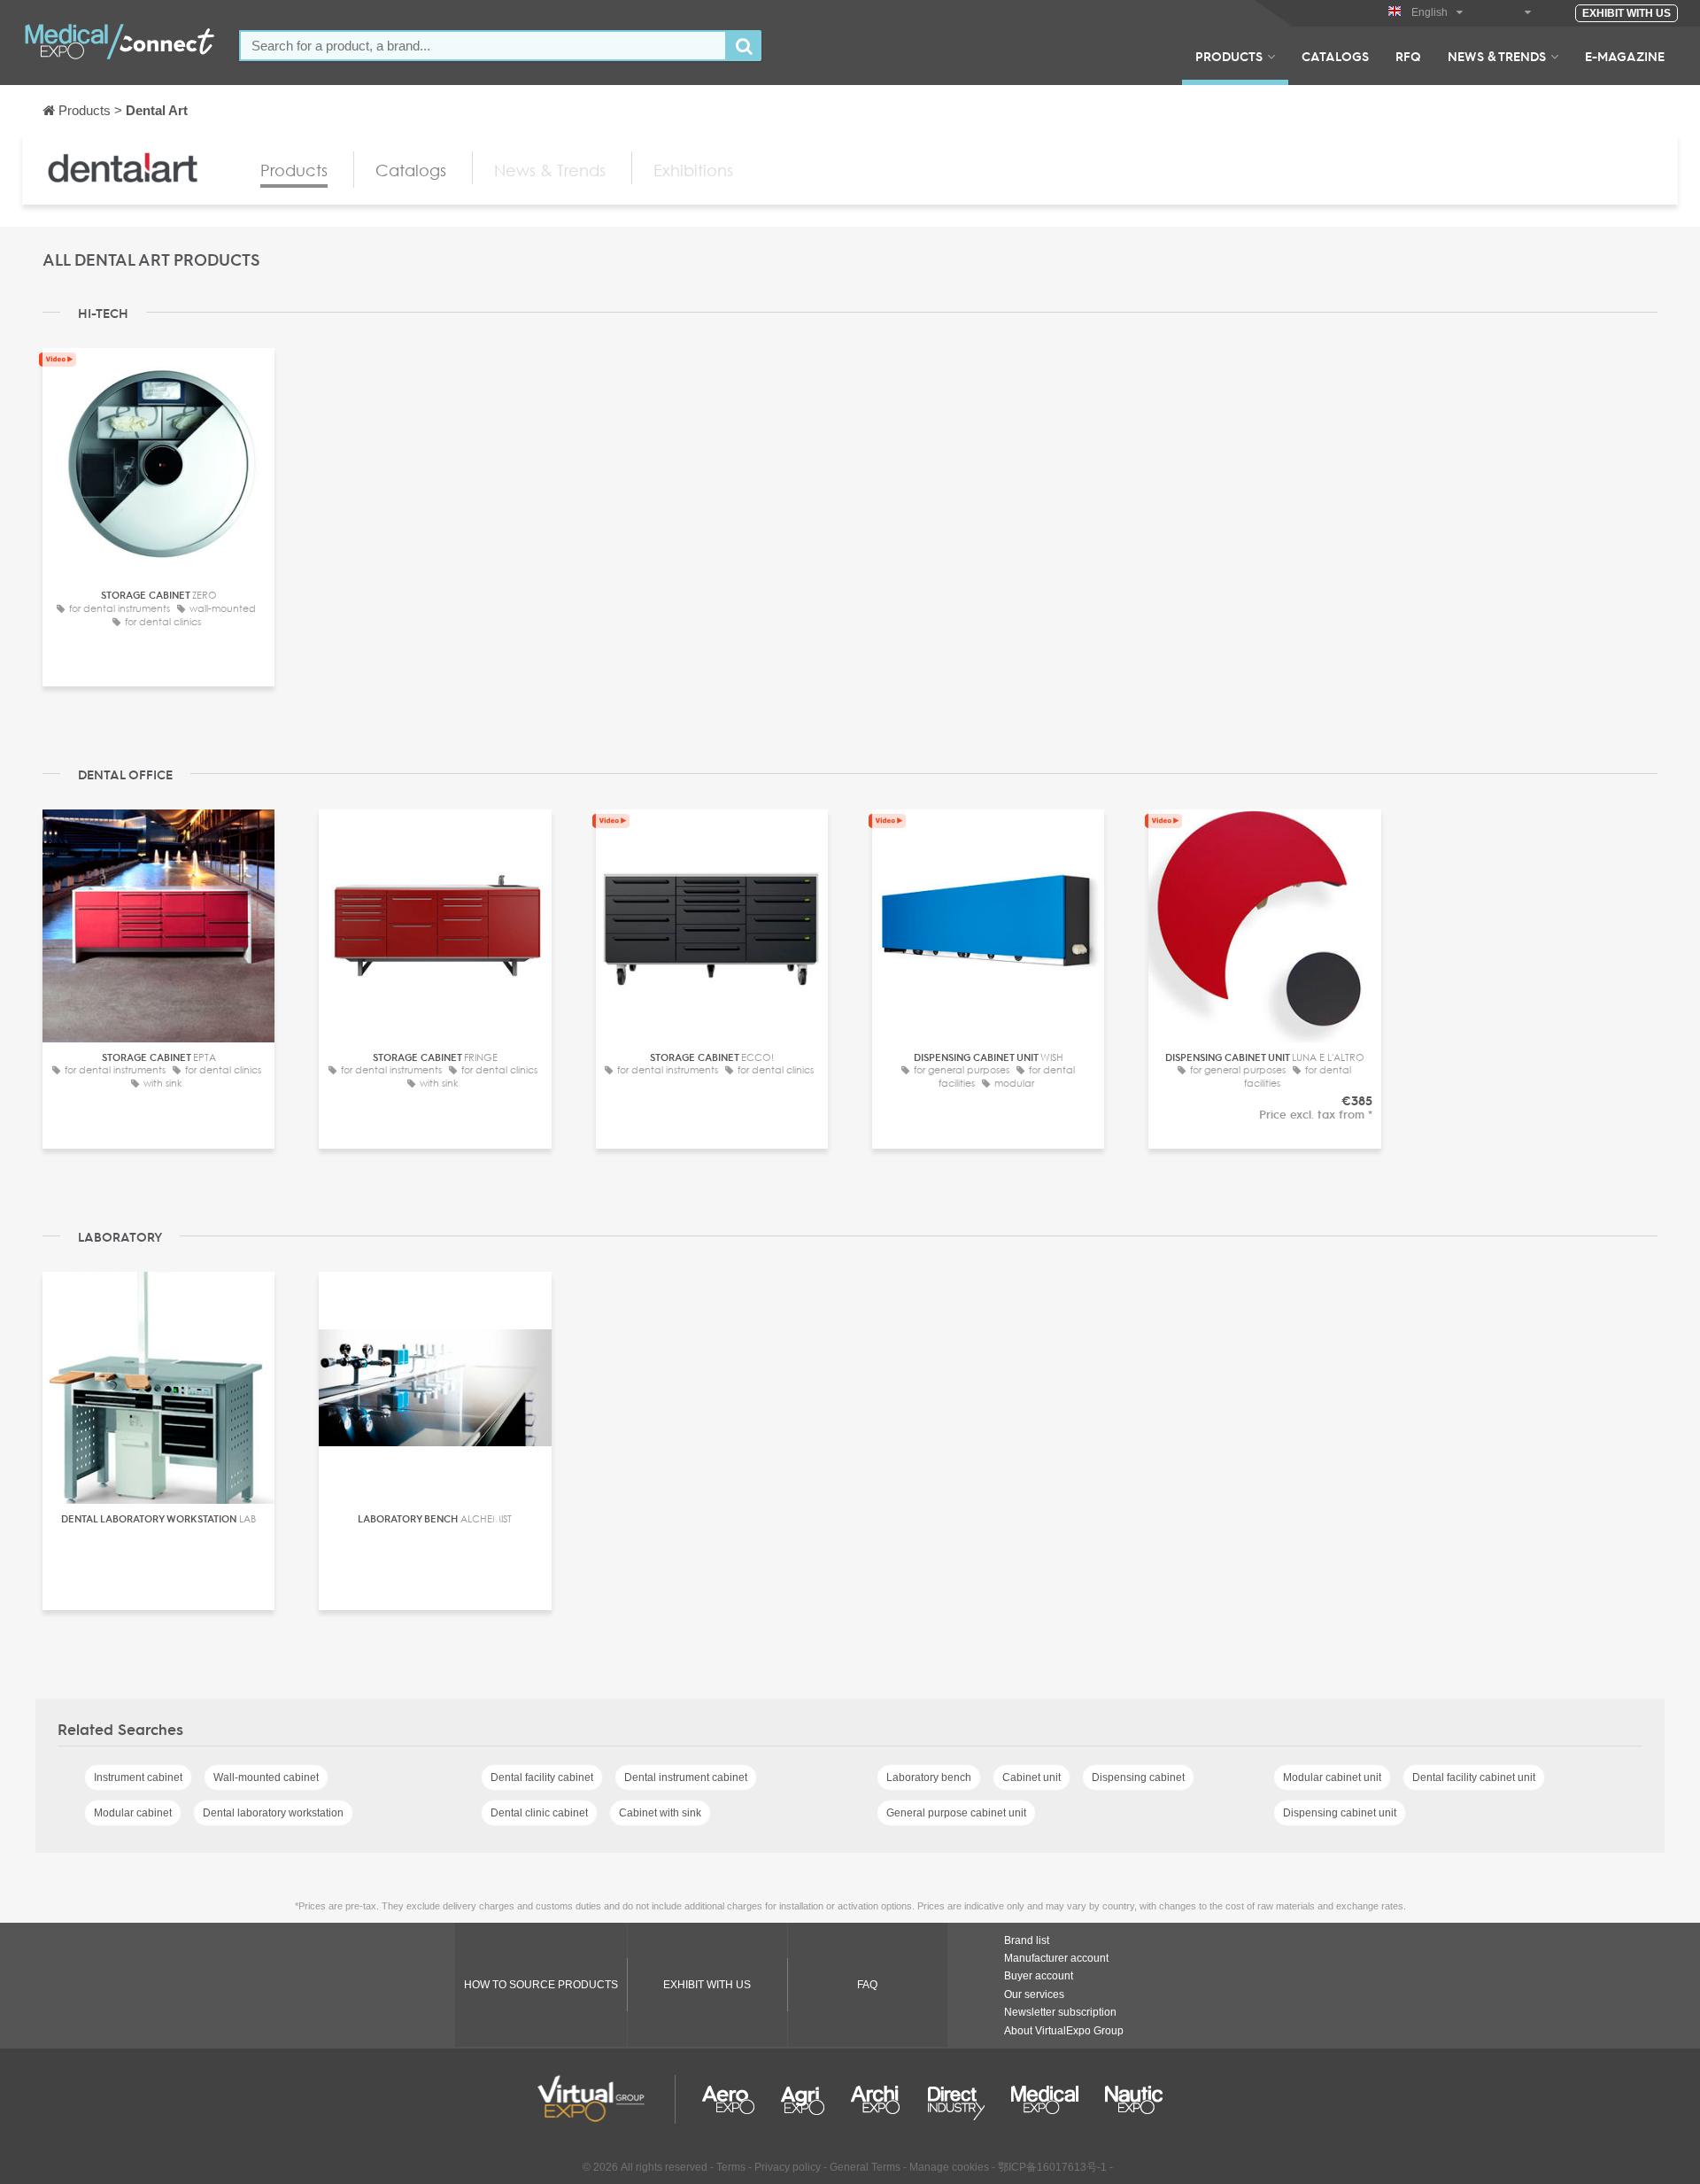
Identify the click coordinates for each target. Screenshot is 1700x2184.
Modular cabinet (133, 1813)
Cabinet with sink (660, 1813)
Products (1229, 56)
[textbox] (483, 46)
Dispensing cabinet (1138, 1777)
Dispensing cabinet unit (1340, 1813)
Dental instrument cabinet (686, 1777)
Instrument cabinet (138, 1777)
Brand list (1027, 1940)
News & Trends (1497, 56)
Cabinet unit (1032, 1777)
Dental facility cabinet (542, 1777)
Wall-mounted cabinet (266, 1777)
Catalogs (1335, 56)
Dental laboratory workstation (273, 1813)
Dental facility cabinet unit (1474, 1777)
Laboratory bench (929, 1777)
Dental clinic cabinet (539, 1813)
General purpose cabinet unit (956, 1813)
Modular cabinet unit (1332, 1777)
